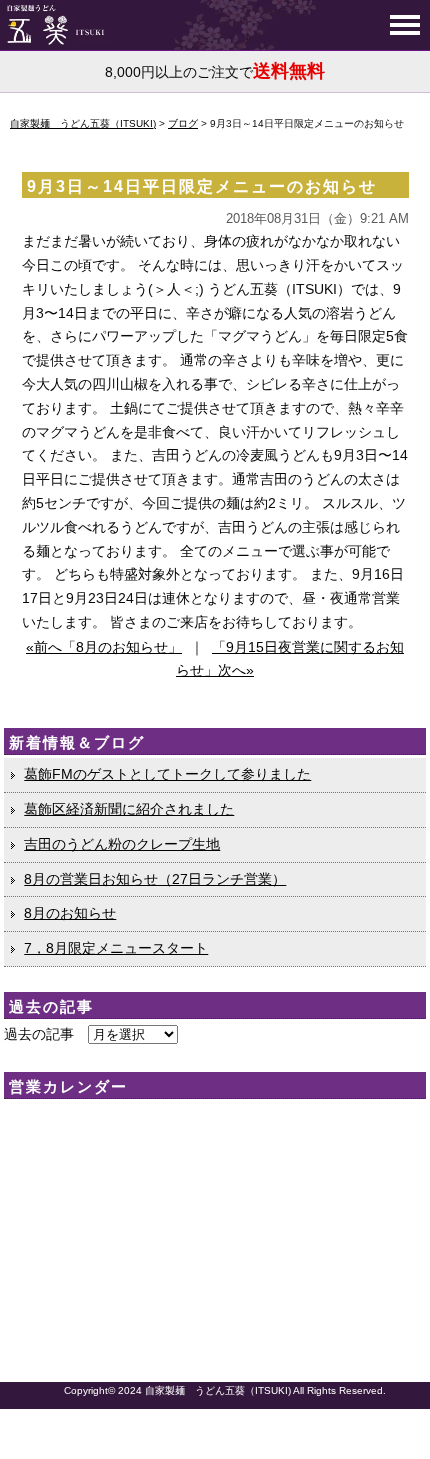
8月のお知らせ (70, 913)
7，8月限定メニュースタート (116, 948)
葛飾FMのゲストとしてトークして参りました (167, 774)
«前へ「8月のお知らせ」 (104, 647)
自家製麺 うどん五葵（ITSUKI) (218, 1390)
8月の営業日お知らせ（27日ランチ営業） (155, 879)
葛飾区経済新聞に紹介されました (129, 809)
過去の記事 (39, 1034)
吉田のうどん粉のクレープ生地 (122, 844)
